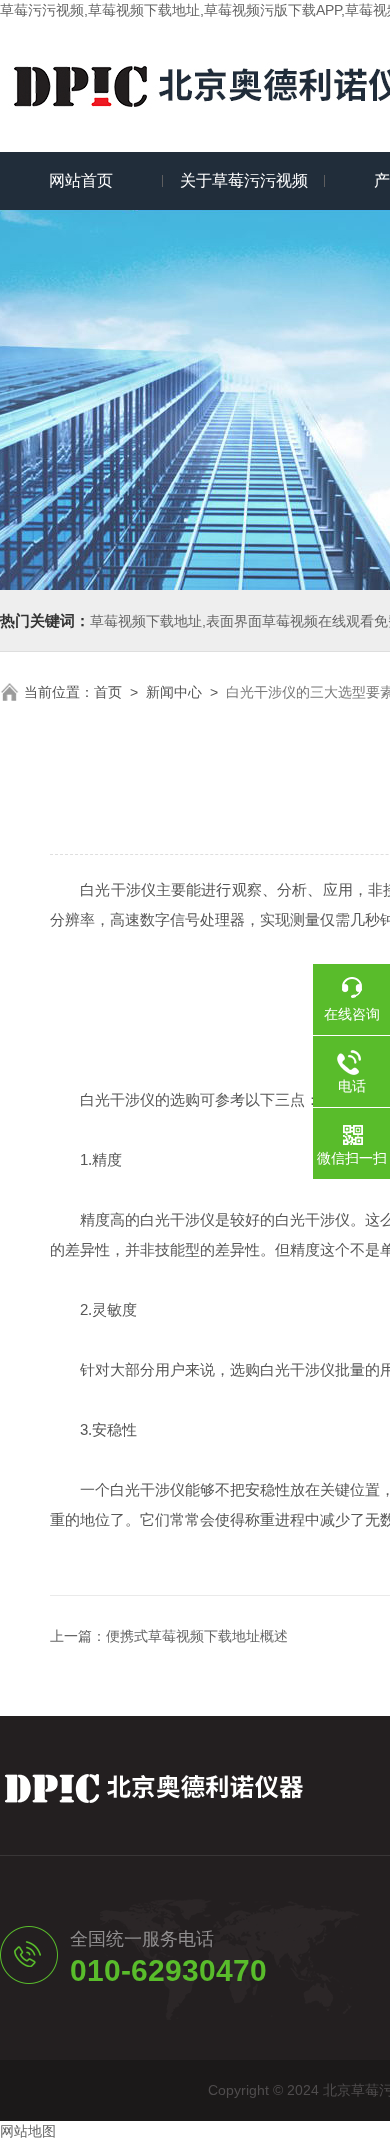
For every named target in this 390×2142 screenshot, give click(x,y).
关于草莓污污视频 (244, 180)
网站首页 (81, 180)
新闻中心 (174, 692)
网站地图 (28, 2131)
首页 (108, 692)
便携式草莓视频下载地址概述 (197, 1636)
